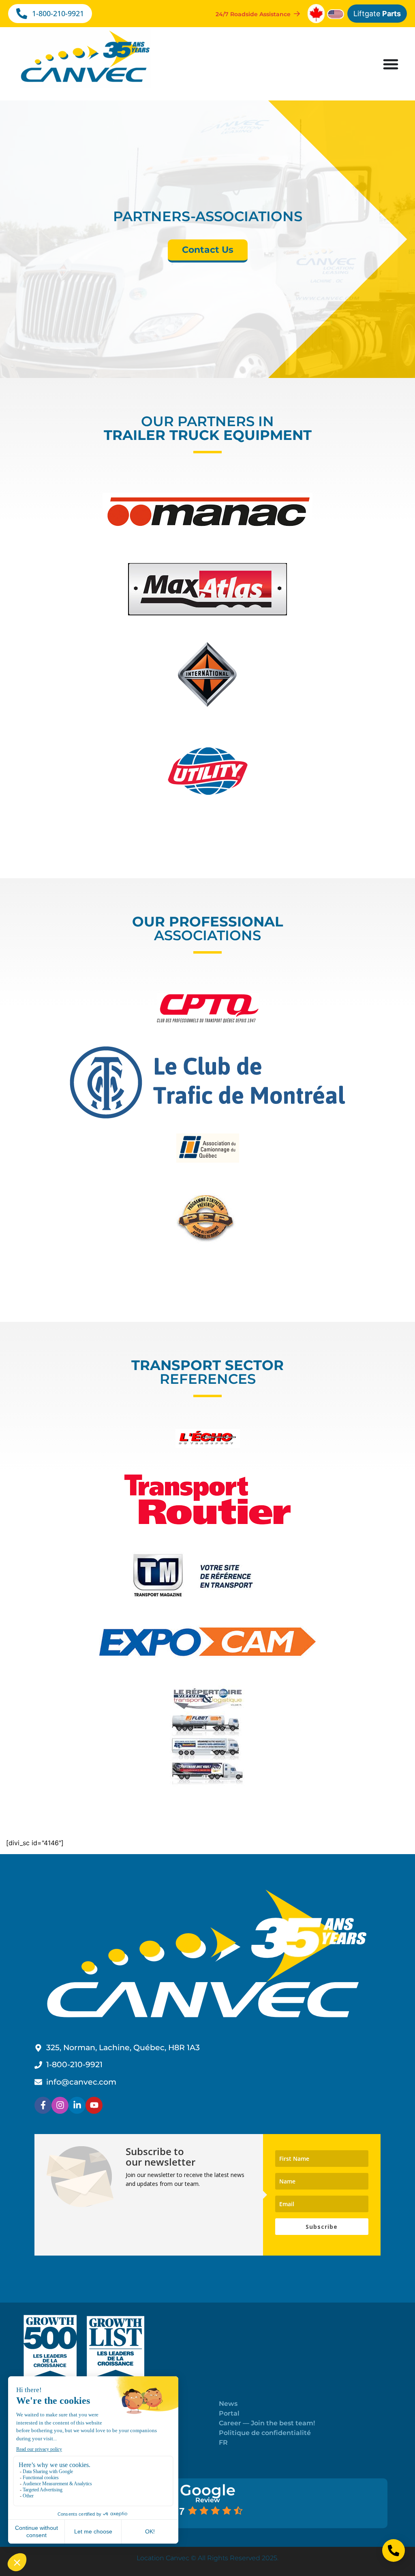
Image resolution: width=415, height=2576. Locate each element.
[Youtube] (94, 2105)
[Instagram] (60, 2105)
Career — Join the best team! (267, 2423)
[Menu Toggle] (391, 64)
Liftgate (377, 14)
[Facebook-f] (43, 2105)
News (228, 2404)
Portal (229, 2413)
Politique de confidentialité (265, 2433)
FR (223, 2443)
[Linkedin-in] (77, 2105)
